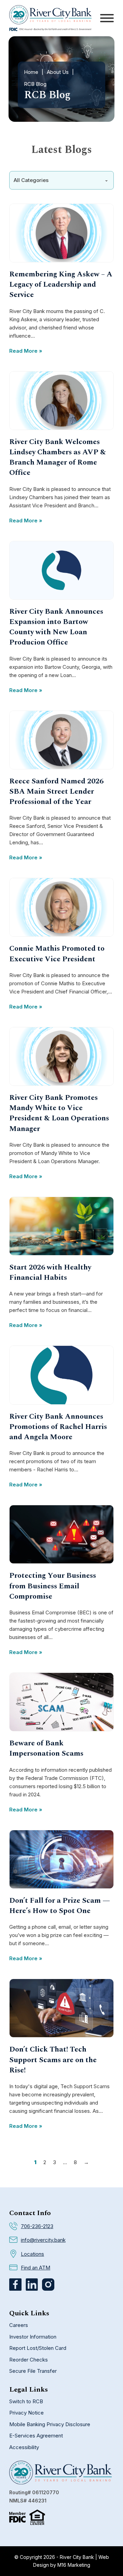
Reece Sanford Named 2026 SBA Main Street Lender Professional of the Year (56, 791)
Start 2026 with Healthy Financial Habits (50, 1272)
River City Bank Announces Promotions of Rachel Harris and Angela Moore (58, 1427)
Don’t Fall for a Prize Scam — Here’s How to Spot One (60, 1906)
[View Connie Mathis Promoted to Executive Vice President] (61, 907)
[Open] (107, 18)
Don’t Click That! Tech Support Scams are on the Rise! (53, 2060)
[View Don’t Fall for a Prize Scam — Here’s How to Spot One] (61, 1859)
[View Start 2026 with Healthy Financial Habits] (61, 1226)
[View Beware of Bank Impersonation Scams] (61, 1701)
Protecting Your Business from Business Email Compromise (53, 1586)
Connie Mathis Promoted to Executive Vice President (57, 954)
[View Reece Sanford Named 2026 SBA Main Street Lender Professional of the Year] (61, 739)
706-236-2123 (37, 2226)
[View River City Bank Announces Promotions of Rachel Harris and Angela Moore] (61, 1375)
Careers (19, 2325)
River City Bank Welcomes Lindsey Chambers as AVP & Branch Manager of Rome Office (58, 457)
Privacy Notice (26, 2413)
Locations (32, 2254)
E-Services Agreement (36, 2436)
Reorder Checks (29, 2360)
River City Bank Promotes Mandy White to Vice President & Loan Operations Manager (59, 1113)
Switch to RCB (26, 2401)
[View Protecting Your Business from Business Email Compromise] (61, 1534)
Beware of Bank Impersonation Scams (46, 1748)
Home (31, 72)
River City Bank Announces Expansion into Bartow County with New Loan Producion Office (56, 627)
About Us (58, 72)
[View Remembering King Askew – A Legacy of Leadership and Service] (61, 232)
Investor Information (33, 2337)
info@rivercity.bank (43, 2240)
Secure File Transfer (33, 2371)
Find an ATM (36, 2268)
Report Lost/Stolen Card (38, 2348)
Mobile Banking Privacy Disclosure (50, 2424)
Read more (23, 351)
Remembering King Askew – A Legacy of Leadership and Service (61, 284)
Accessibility (24, 2447)
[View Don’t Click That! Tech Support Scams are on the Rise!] (61, 2008)
